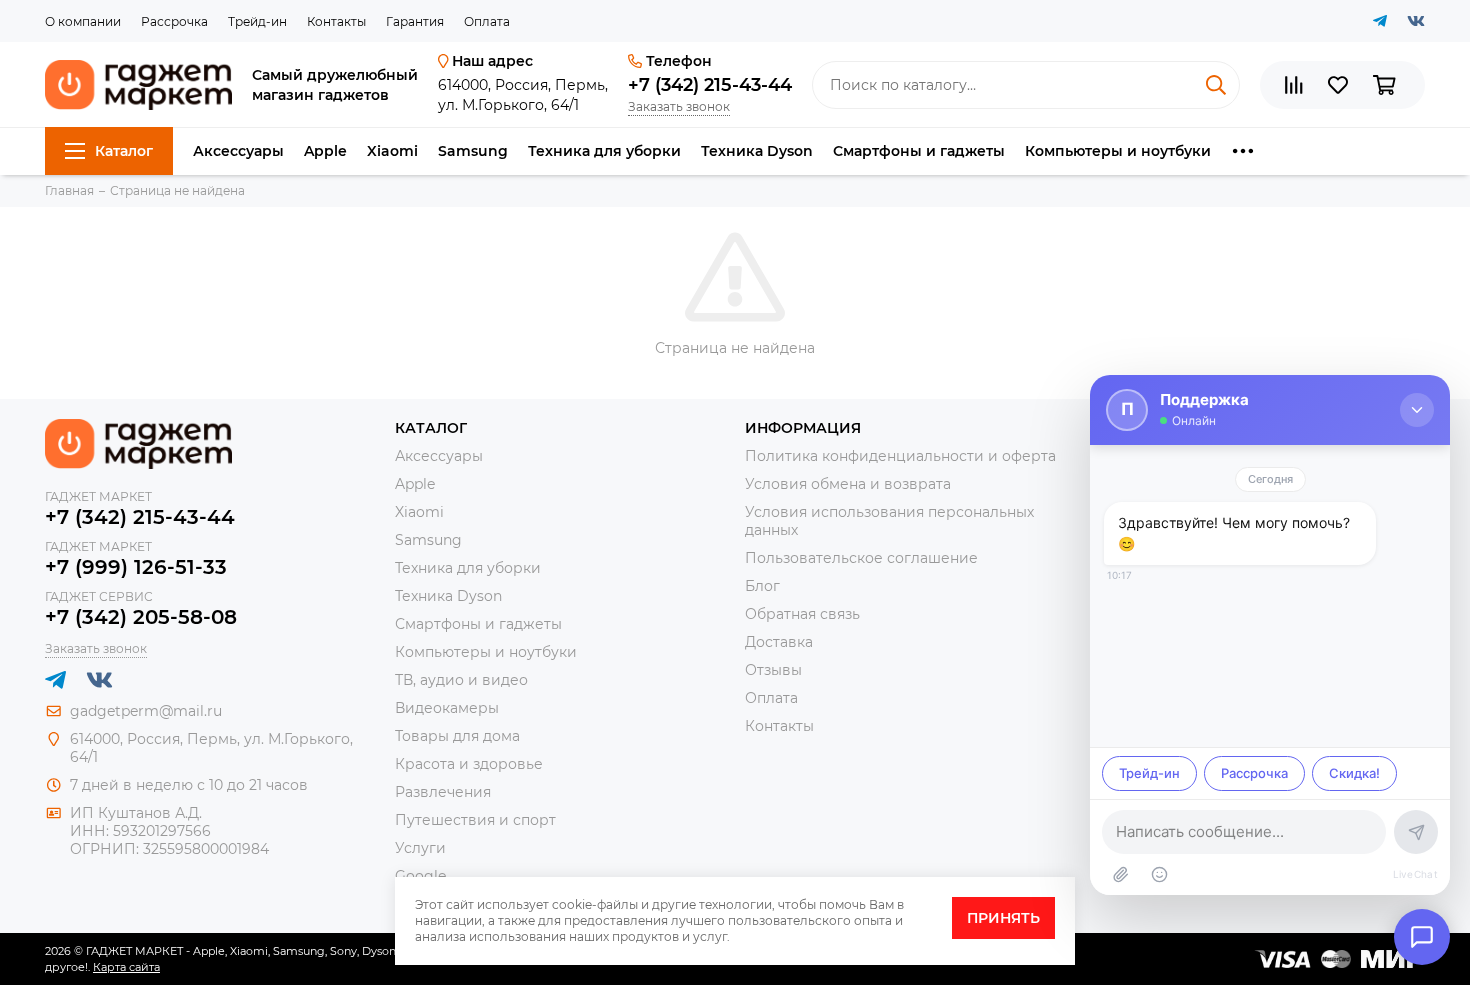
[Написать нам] (1422, 937)
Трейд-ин (257, 21)
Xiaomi (392, 151)
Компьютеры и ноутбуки (1118, 151)
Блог (762, 586)
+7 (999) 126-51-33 (136, 567)
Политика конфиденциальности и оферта (900, 456)
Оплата (487, 21)
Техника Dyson (757, 151)
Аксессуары (238, 151)
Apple (325, 151)
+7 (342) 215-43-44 (710, 85)
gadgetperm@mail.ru (146, 711)
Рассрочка (174, 21)
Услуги (420, 848)
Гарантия (415, 21)
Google (420, 876)
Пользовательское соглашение (861, 558)
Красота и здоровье (469, 764)
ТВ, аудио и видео (461, 680)
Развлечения (443, 792)
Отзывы (773, 670)
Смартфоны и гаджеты (919, 151)
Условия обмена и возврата (848, 484)
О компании (83, 21)
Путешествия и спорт (475, 820)
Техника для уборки (604, 151)
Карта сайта (126, 967)
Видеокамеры (447, 708)
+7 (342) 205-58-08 (141, 617)
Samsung (473, 151)
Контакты (336, 21)
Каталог (124, 151)
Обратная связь (802, 614)
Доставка (779, 642)
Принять (1003, 918)
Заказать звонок (679, 106)
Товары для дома (457, 736)
